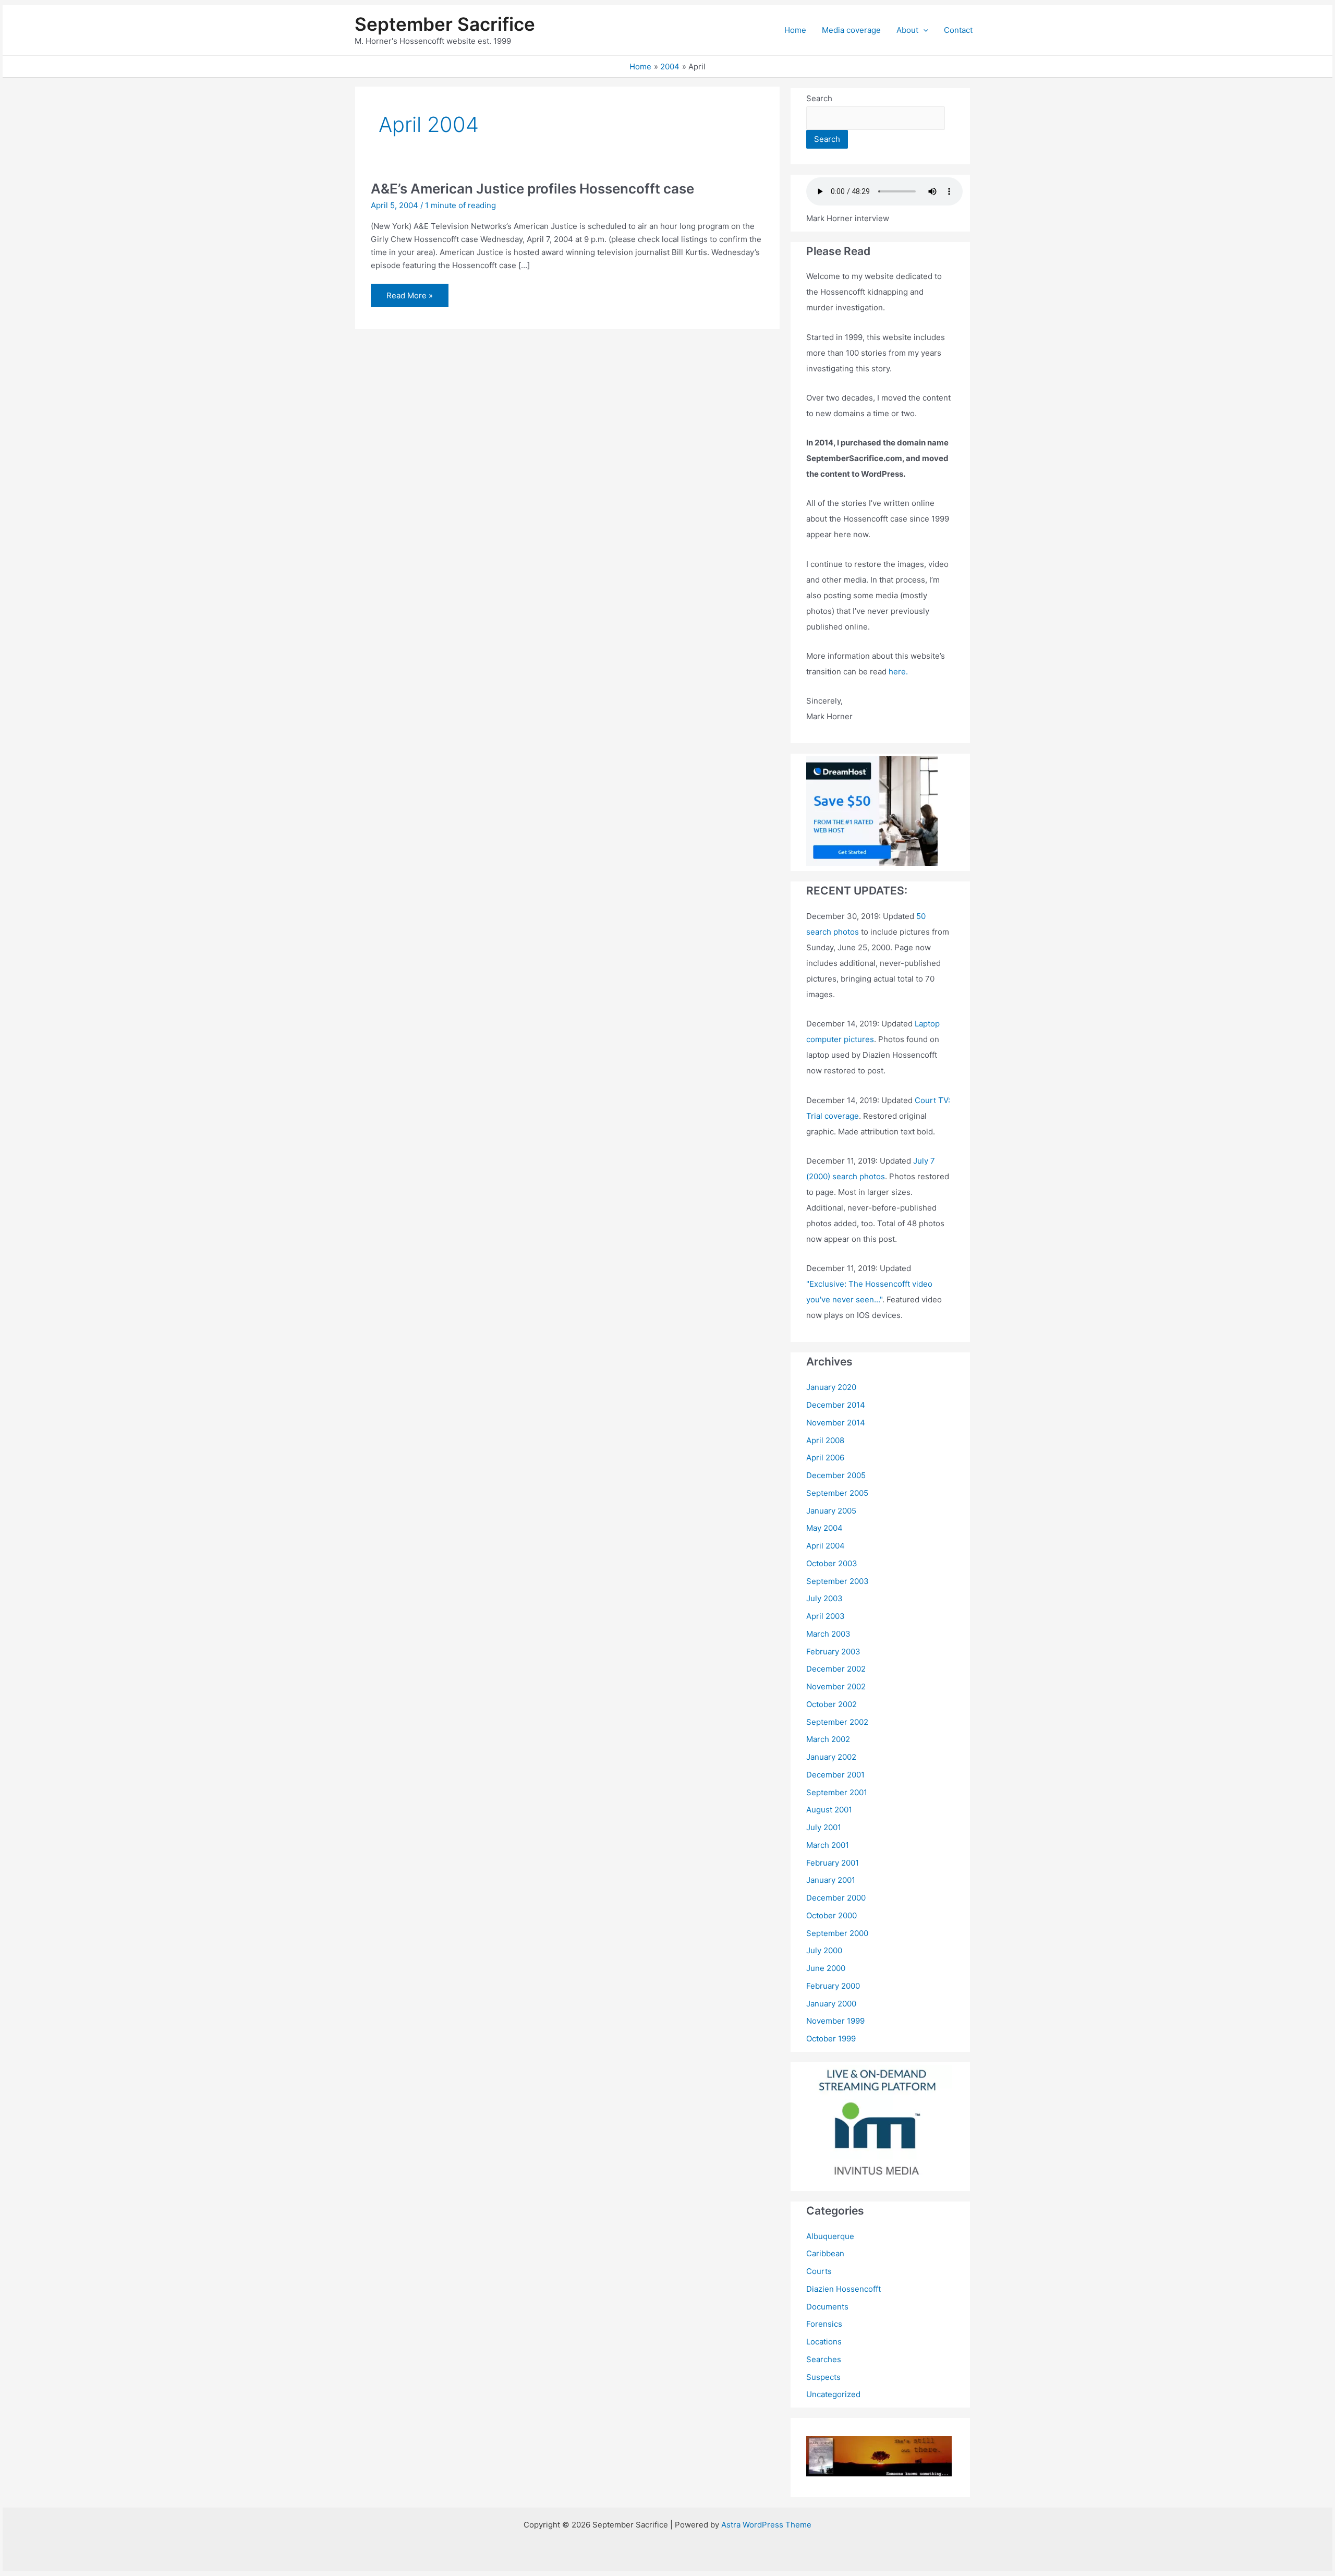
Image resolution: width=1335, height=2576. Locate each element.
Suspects (823, 2377)
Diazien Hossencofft (844, 2289)
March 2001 (828, 1845)
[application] (923, 30)
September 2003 (838, 1581)
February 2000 (833, 1986)
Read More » (409, 299)
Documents (827, 2307)
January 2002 (831, 1757)
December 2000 (836, 1898)
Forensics (824, 2324)
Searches (824, 2359)
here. (898, 672)
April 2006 (825, 1458)
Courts (819, 2271)
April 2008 (825, 1440)
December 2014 (836, 1405)
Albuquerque (830, 2236)
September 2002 (837, 1722)
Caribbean (825, 2253)
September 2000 (837, 1933)
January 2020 (831, 1387)
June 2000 (826, 1968)
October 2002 (832, 1704)
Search (819, 98)
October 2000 (832, 1915)
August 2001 (829, 1810)
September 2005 (837, 1493)
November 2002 (836, 1686)
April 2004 (826, 1546)
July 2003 (824, 1598)
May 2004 (824, 1528)
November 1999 (835, 2021)
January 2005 (831, 1511)
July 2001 (824, 1827)
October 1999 (831, 2039)
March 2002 (828, 1739)
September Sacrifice (445, 24)
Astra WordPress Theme (766, 2525)
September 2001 (837, 1792)
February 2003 (833, 1652)
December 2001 (835, 1775)
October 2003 (832, 1563)
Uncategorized (833, 2394)
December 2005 (836, 1475)
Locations (824, 2342)
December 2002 (836, 1669)
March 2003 (828, 1634)
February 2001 (833, 1863)
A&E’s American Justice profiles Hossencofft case (532, 189)
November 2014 (836, 1423)
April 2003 (826, 1616)
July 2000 (824, 1950)
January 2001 (831, 1880)
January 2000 (831, 2004)
